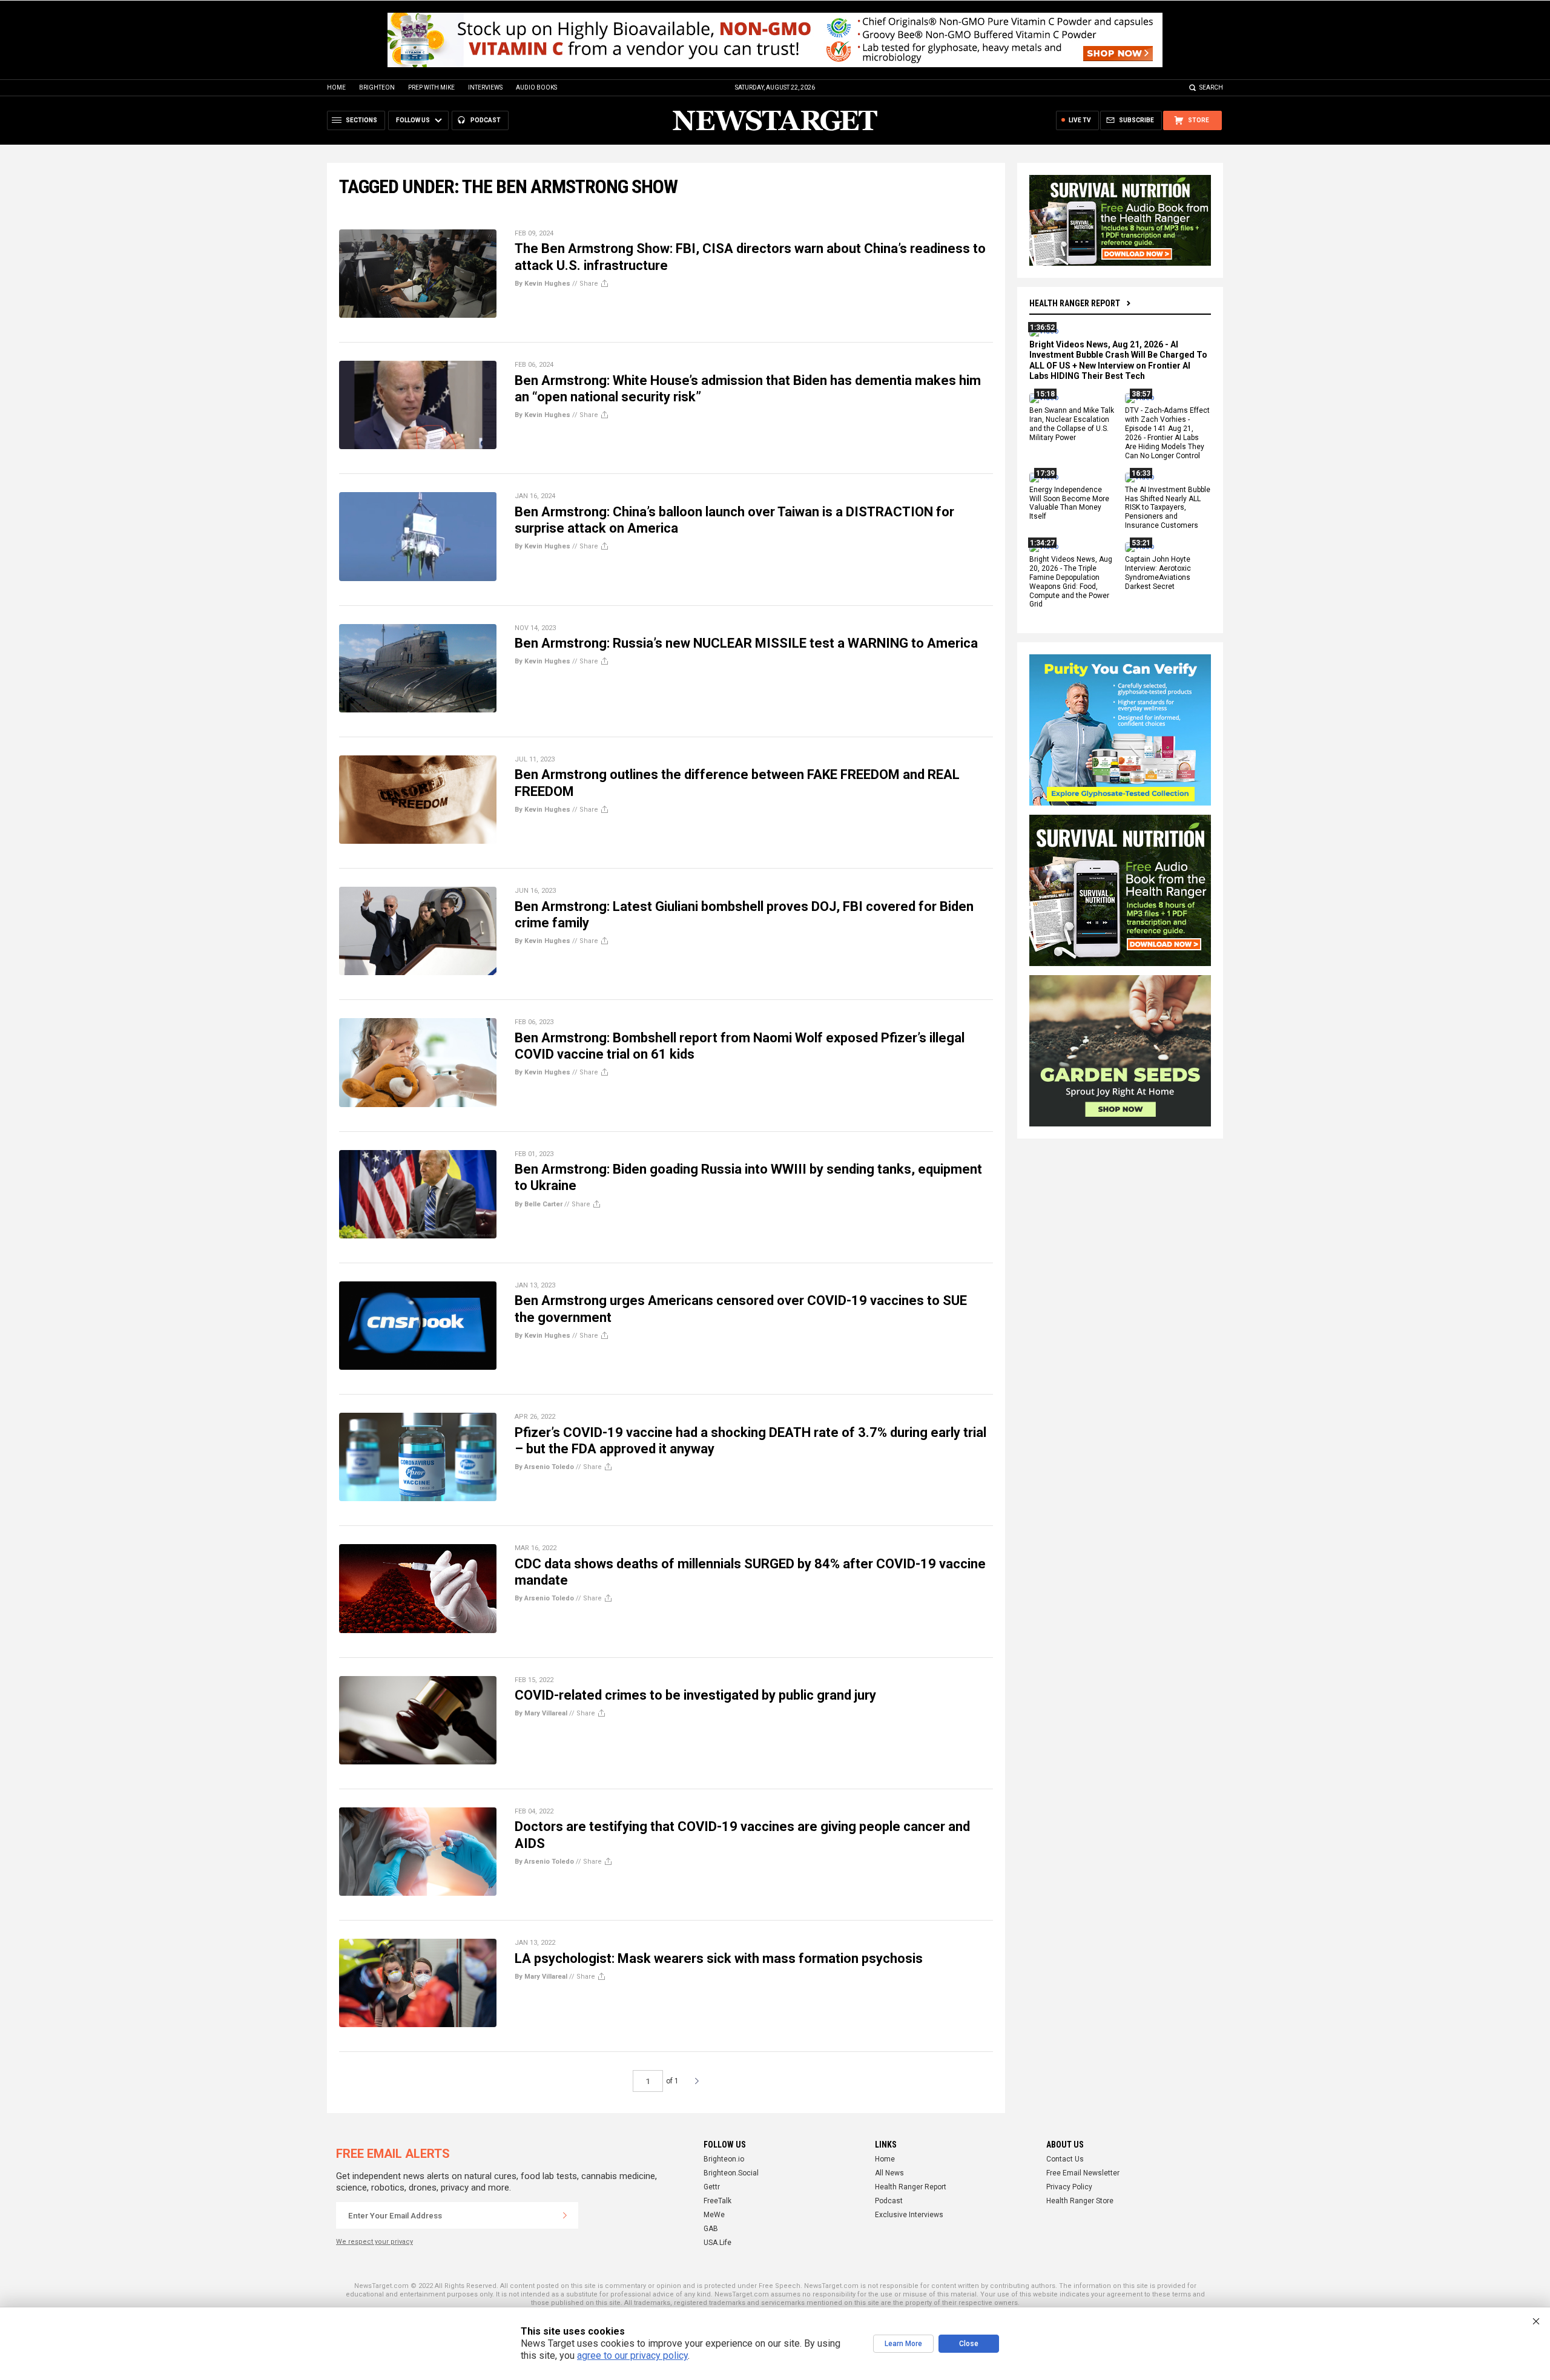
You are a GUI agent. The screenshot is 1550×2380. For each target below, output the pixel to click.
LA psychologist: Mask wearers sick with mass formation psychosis (719, 1958)
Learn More (903, 2344)
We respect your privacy (374, 2242)
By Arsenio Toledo (544, 1467)
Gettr (712, 2187)
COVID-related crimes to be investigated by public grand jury (695, 1695)
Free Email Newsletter (1083, 2173)
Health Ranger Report (1075, 303)
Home (336, 87)
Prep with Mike (431, 87)
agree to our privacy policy (632, 2355)
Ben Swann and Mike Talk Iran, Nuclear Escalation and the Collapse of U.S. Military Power (1072, 425)
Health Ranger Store (1080, 2201)
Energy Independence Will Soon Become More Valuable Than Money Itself (1069, 503)
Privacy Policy (1069, 2187)
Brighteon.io (724, 2159)
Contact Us (1065, 2159)
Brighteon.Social (731, 2173)
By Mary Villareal (541, 1713)
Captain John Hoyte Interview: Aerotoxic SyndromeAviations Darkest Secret (1158, 573)
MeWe (714, 2215)
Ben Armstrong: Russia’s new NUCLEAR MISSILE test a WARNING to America (746, 643)
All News (889, 2173)
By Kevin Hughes (542, 284)
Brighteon (377, 87)
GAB (711, 2229)
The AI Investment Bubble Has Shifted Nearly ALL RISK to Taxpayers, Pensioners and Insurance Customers (1168, 508)
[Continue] (565, 2215)
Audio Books (536, 87)
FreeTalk (717, 2201)
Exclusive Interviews (909, 2215)
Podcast (889, 2201)
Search (1211, 87)
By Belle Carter (539, 1204)
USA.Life (717, 2243)
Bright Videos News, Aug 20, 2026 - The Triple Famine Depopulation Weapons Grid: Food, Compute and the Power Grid (1071, 582)
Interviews (485, 87)
